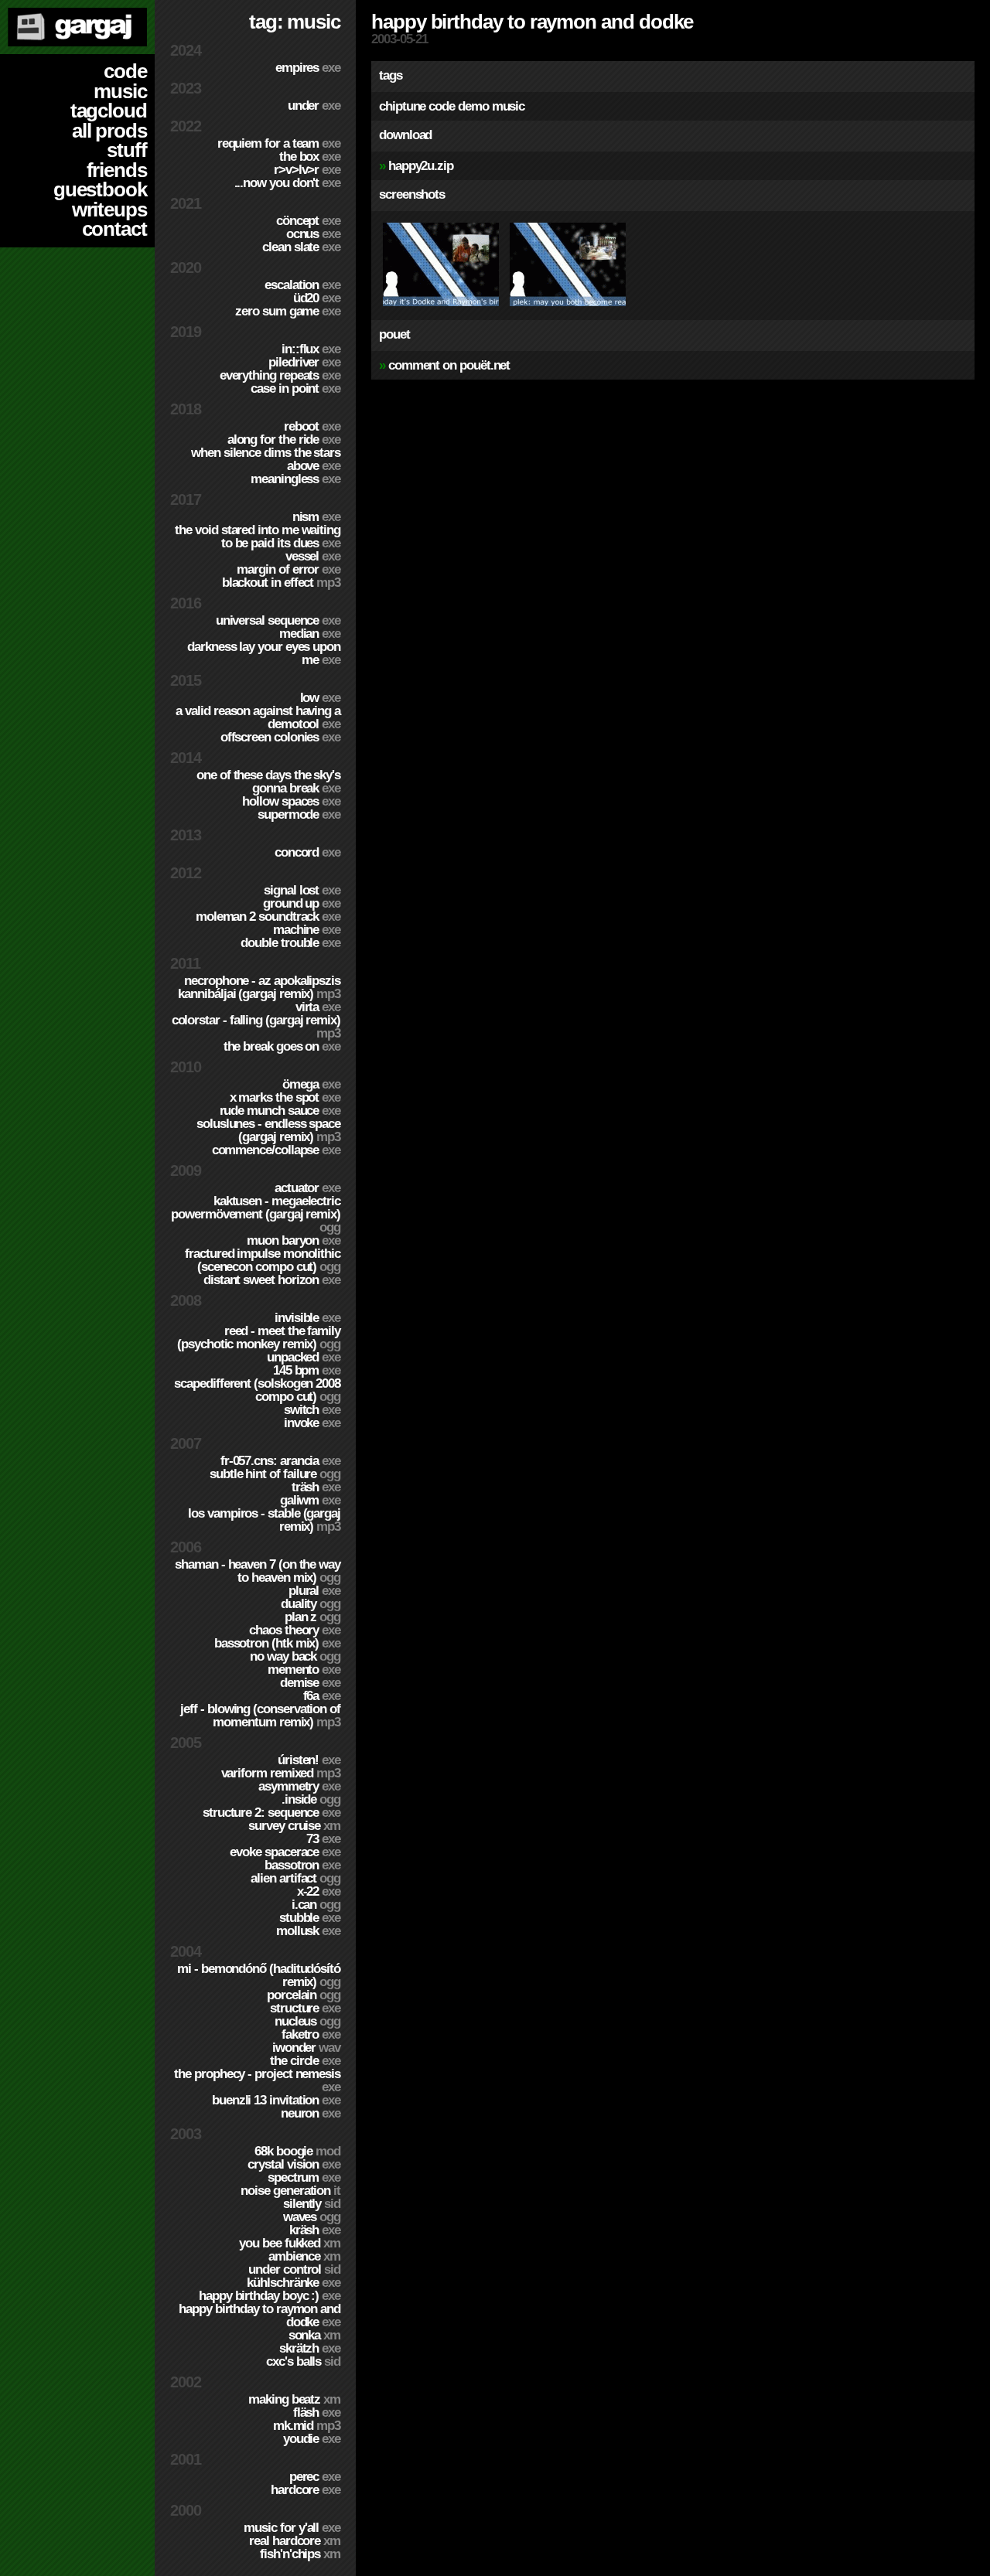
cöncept (308, 221)
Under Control (294, 2269)
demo (473, 106)
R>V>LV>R (307, 170)
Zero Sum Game (288, 311)
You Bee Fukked (290, 2243)
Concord (307, 852)
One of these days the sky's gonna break (268, 782)
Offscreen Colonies (280, 737)
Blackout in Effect (281, 583)
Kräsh (315, 2230)
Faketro (311, 2034)
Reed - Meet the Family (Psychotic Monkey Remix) (259, 1337)
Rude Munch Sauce (280, 1111)
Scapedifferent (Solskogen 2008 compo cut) (257, 1390)
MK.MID (307, 2426)
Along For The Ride (284, 440)
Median (310, 634)
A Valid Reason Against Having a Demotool (258, 717)
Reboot (312, 426)
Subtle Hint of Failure (275, 1474)
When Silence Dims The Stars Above (266, 459)
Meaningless (295, 479)
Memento (304, 1670)
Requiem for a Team (279, 143)
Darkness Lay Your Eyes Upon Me (264, 653)
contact (114, 229)
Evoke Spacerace (285, 1852)
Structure (305, 2008)
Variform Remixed (281, 1773)
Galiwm (310, 1500)
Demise (310, 1683)
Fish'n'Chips (300, 2554)
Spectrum (304, 2177)
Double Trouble (290, 943)
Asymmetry (299, 1786)
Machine (307, 930)
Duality (311, 1604)
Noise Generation (290, 2191)
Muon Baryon (294, 1240)
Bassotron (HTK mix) (277, 1643)
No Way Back (295, 1656)
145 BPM (307, 1370)
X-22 (319, 1891)
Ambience (304, 2256)
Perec (315, 2477)
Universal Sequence (278, 620)
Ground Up (302, 903)
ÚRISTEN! (309, 1760)
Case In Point (295, 388)
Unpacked (304, 1357)
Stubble (310, 1918)
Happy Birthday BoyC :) (270, 2296)
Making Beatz (294, 2399)
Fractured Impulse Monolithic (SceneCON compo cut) (263, 1260)
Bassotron (302, 1865)
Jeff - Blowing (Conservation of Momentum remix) (260, 1716)
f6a (322, 1696)
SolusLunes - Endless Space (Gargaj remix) (268, 1130)
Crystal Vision (294, 2164)
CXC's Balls (303, 2361)
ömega (311, 1084)
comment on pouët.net (449, 365)
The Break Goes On (282, 1046)
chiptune (402, 106)
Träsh (316, 1487)
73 (323, 1839)
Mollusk (308, 1931)
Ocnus (313, 234)
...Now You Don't (287, 183)
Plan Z (312, 1617)
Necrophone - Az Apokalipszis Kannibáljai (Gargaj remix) (259, 987)
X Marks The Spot (285, 1097)
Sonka (314, 2335)
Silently (312, 2204)
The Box (310, 157)
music (120, 91)
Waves (312, 2217)
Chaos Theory (295, 1630)
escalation (302, 285)
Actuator (307, 1188)
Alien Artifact (295, 1878)
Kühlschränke (294, 2283)
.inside (311, 1799)
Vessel (313, 556)
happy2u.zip (421, 166)
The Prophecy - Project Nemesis (257, 2080)
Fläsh (317, 2412)
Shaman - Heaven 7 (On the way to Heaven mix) (258, 1571)
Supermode (299, 814)
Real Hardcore (295, 2541)
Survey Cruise (294, 1826)
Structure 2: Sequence (271, 1813)
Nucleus (307, 2021)
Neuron (311, 2113)
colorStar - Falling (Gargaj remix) (256, 1027)
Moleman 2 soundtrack (268, 917)
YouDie (312, 2439)
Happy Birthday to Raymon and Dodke (259, 2315)
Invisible (307, 1318)
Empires (308, 68)
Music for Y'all (292, 2528)
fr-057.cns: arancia (280, 1461)
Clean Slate (301, 247)
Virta (318, 1007)
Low (320, 698)
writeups (109, 210)
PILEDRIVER (304, 362)
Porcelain (304, 1995)
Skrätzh (310, 2348)
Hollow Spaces (291, 801)
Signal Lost (302, 890)
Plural (314, 1591)
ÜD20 (317, 298)
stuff (127, 150)
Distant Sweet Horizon (272, 1280)
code (125, 71)
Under (314, 106)
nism (316, 517)
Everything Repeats (280, 375)
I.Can (316, 1905)
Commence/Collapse (276, 1150)
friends (117, 170)
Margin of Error (288, 569)
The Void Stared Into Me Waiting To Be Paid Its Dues (258, 537)
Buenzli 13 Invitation (276, 2100)
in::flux (311, 349)
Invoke (312, 1423)
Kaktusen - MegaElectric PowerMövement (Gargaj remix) (256, 1214)
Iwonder (306, 2048)
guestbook (100, 189)
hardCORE (306, 2490)
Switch (312, 1410)
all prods (109, 131)
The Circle (305, 2061)
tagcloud (109, 111)
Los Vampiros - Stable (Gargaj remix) (264, 1520)
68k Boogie (297, 2151)
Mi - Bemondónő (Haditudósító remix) (259, 1975)
